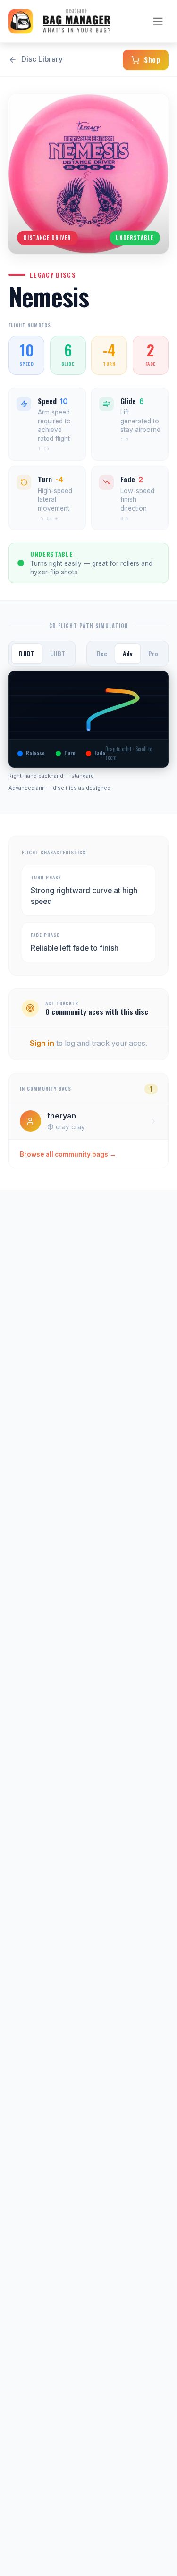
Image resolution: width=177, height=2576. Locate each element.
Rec (102, 654)
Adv (128, 654)
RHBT (27, 654)
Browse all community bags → (68, 1154)
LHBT (58, 654)
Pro (153, 654)
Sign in (42, 1043)
